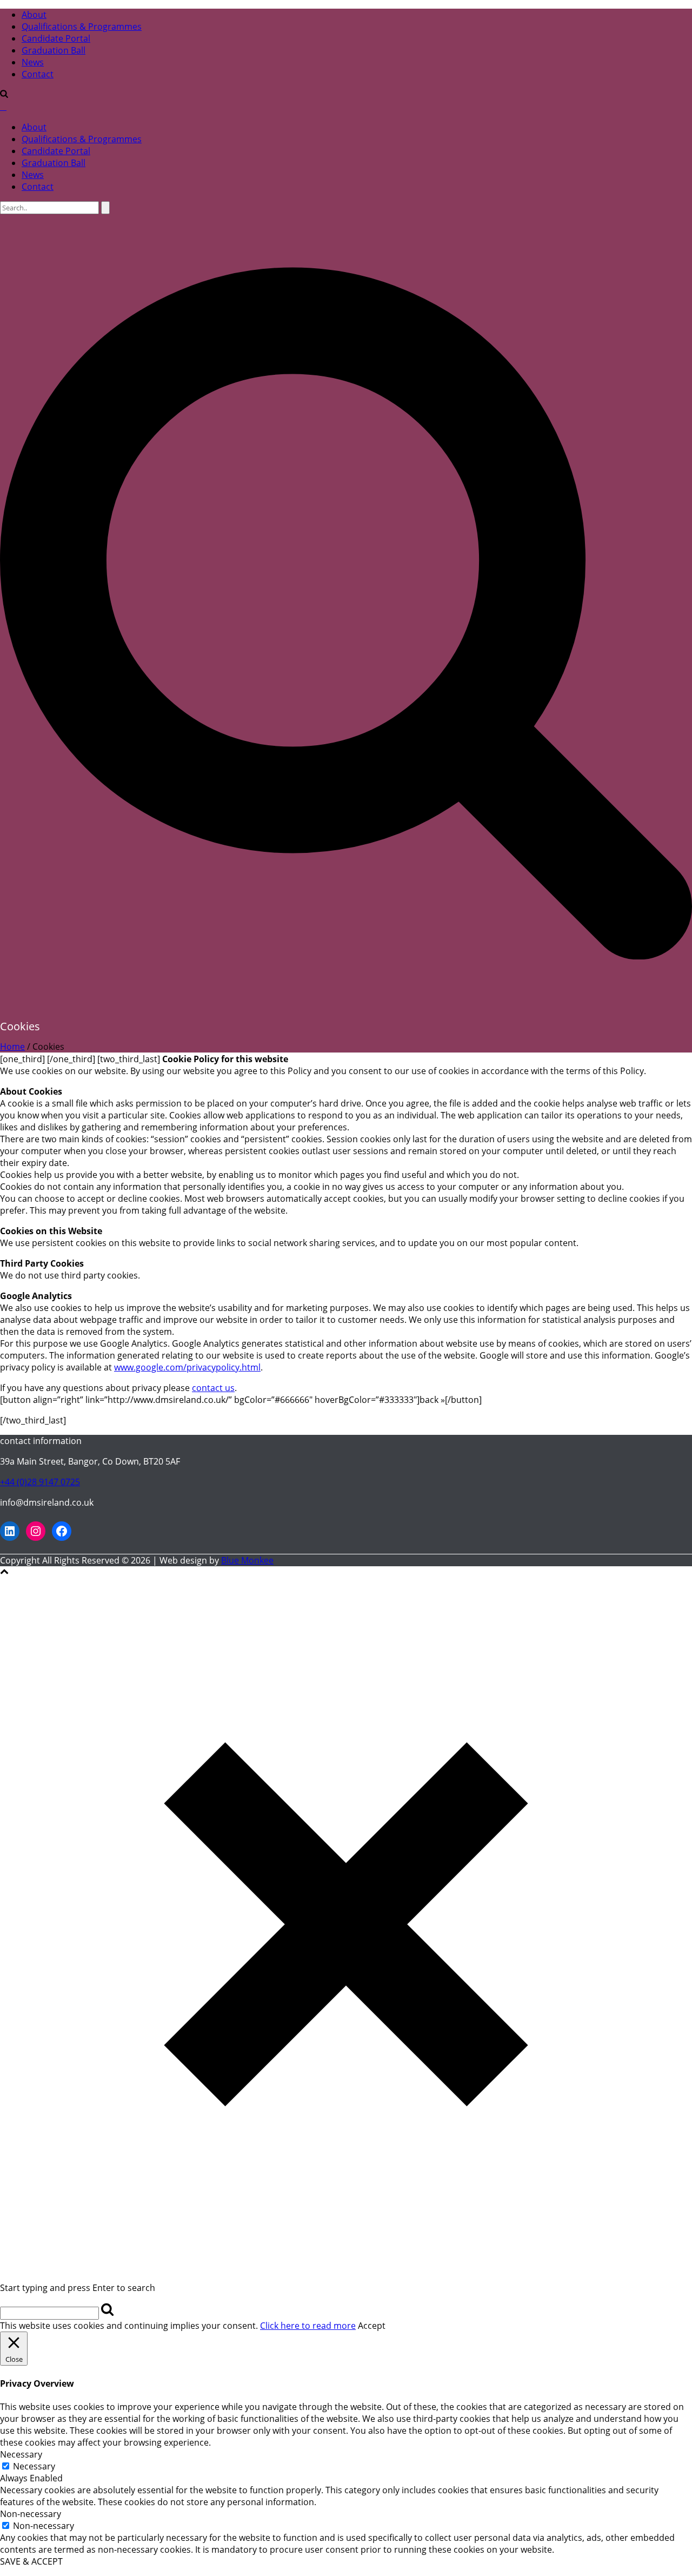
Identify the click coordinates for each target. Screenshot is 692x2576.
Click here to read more (308, 2326)
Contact (38, 74)
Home (12, 1047)
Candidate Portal (56, 38)
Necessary (34, 2466)
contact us (213, 1388)
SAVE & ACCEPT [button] (31, 2561)
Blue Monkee (247, 1560)
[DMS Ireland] (3, 107)
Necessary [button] (21, 2454)
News (33, 62)
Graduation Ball (54, 50)
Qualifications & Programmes (82, 27)
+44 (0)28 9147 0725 (40, 1482)
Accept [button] (372, 2326)
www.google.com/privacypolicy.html (187, 1367)
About (34, 15)
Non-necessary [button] (31, 2514)
